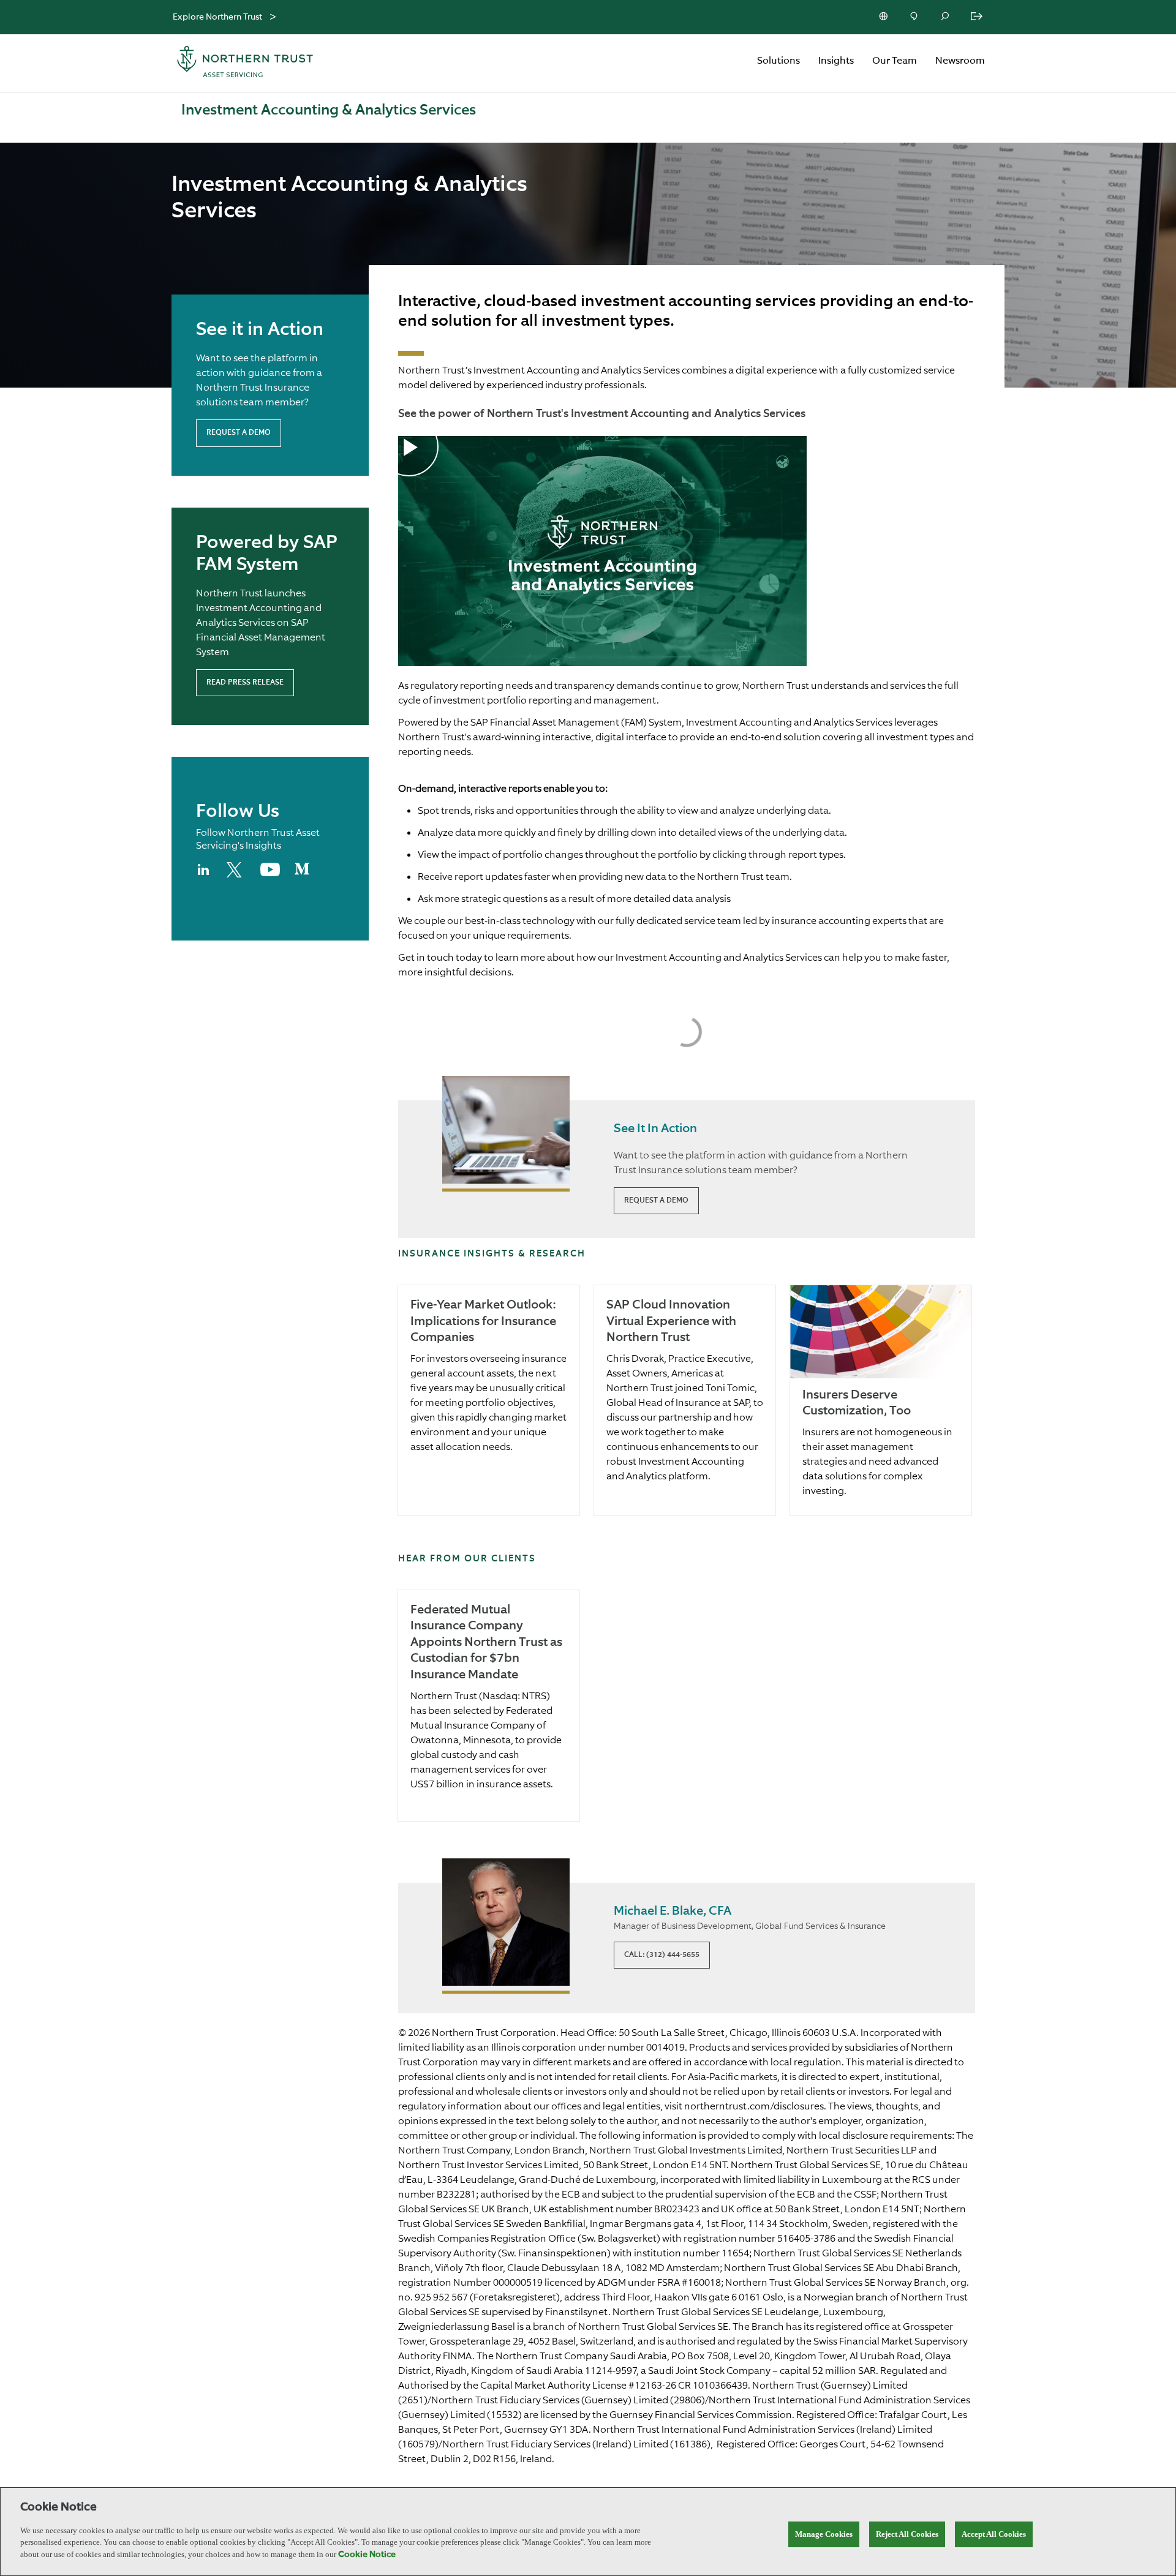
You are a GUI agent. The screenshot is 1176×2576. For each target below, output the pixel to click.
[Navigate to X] (236, 875)
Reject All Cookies (907, 2534)
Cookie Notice (367, 2555)
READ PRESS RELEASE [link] (245, 683)
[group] (489, 1400)
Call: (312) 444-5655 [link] (662, 1955)
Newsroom (960, 61)
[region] (588, 2532)
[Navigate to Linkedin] (204, 875)
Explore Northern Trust (217, 17)
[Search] (946, 17)
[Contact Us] (915, 17)
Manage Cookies (824, 2534)
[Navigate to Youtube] (270, 874)
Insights (836, 61)
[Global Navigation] (273, 17)
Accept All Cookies (994, 2534)
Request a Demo (239, 433)
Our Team (895, 61)
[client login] (978, 17)
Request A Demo (656, 1201)
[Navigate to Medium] (302, 874)
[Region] (884, 17)
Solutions (778, 61)
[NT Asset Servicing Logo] (245, 63)
